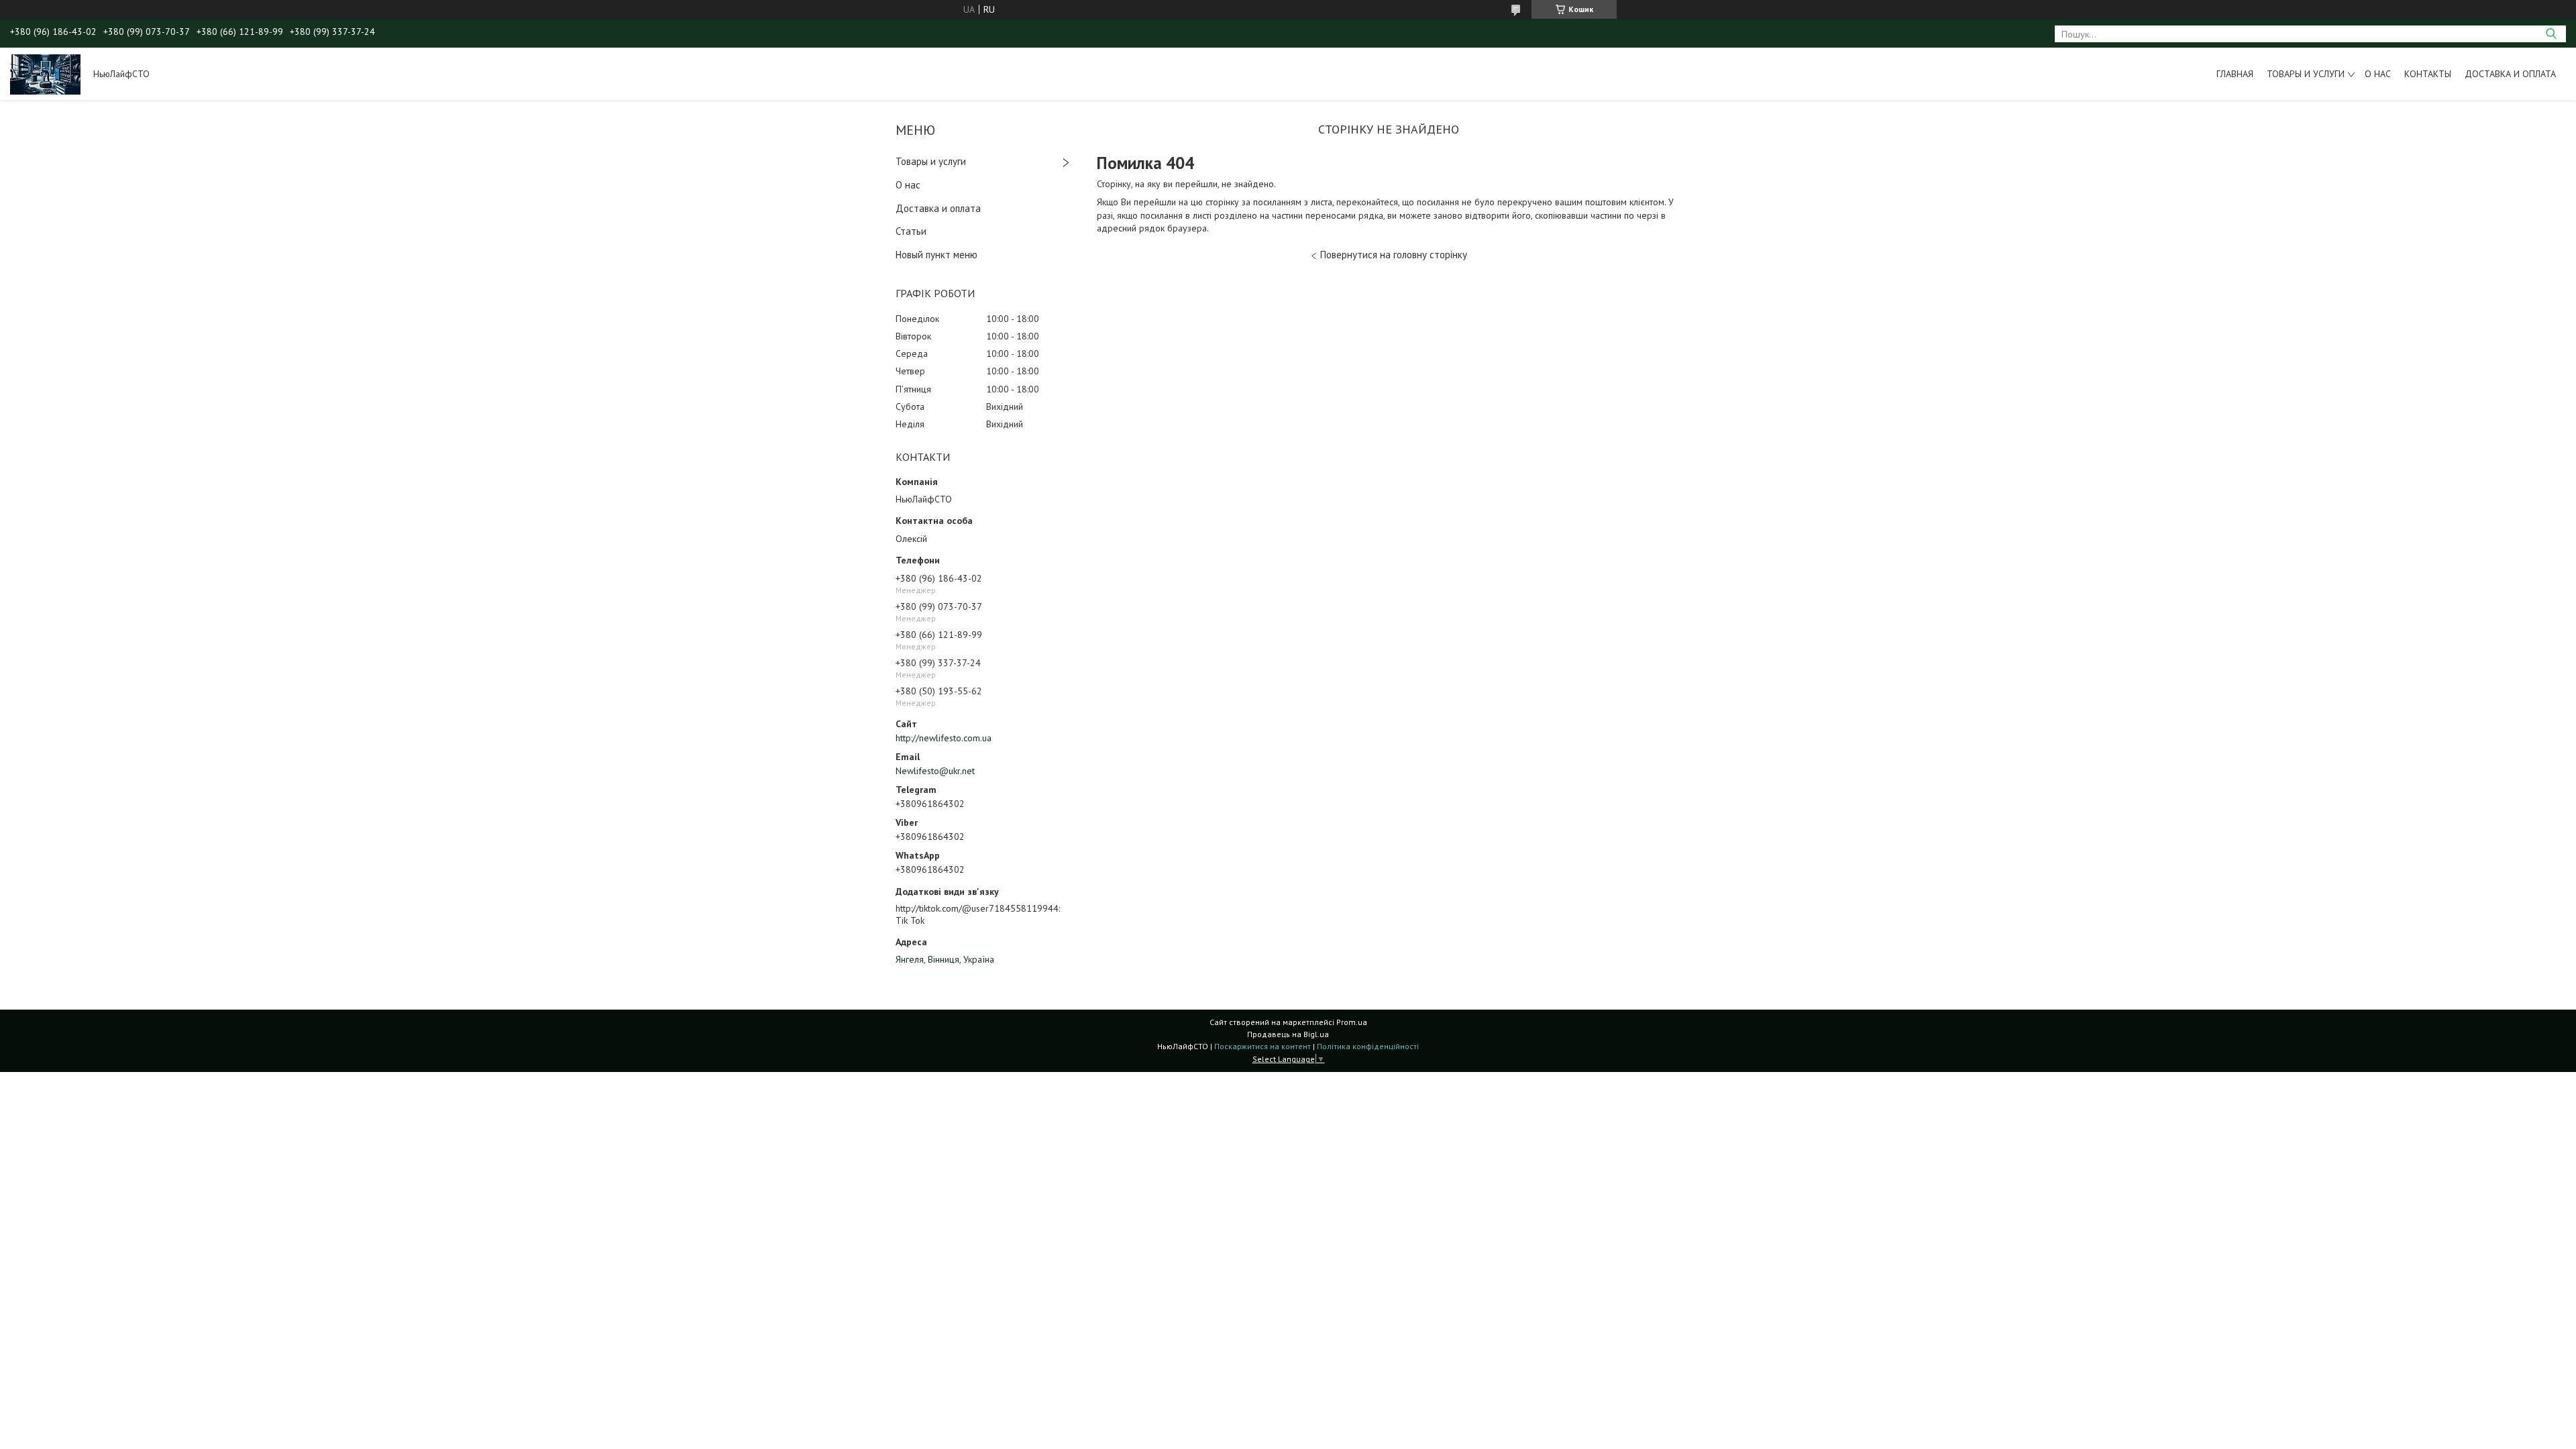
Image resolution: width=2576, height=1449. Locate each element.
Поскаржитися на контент (1263, 1046)
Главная (2235, 74)
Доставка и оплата (2510, 74)
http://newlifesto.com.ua (944, 738)
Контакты (2428, 74)
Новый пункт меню (936, 255)
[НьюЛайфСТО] (45, 74)
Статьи (911, 231)
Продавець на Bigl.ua (1288, 1034)
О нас (2378, 74)
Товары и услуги (2306, 74)
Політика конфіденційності (1368, 1046)
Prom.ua (1352, 1022)
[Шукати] (2551, 34)
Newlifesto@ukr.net (935, 771)
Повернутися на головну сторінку (1394, 255)
